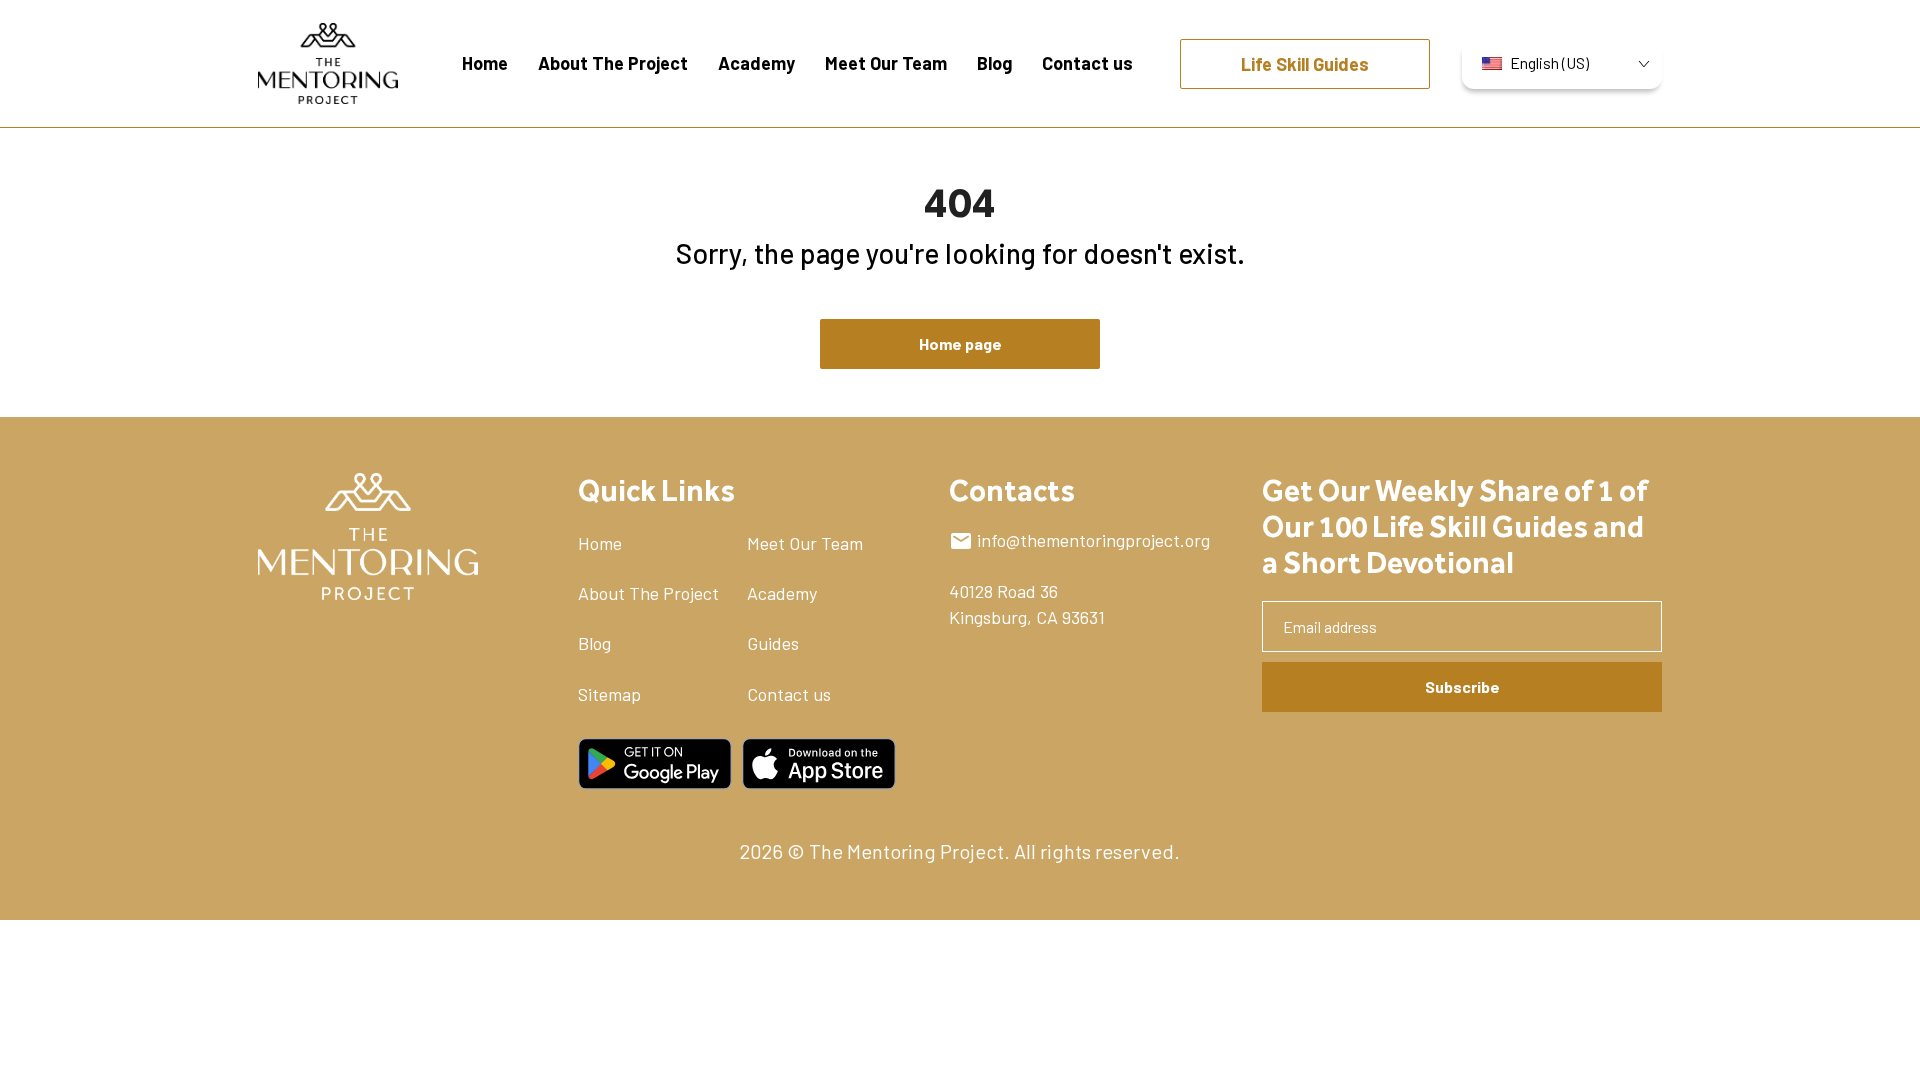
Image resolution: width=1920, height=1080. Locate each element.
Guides (773, 643)
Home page (960, 343)
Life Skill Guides (1305, 64)
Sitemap (609, 694)
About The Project (648, 593)
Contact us (789, 694)
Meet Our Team (805, 543)
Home (600, 543)
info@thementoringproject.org (1093, 540)
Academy (782, 593)
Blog (594, 643)
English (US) (1549, 62)
